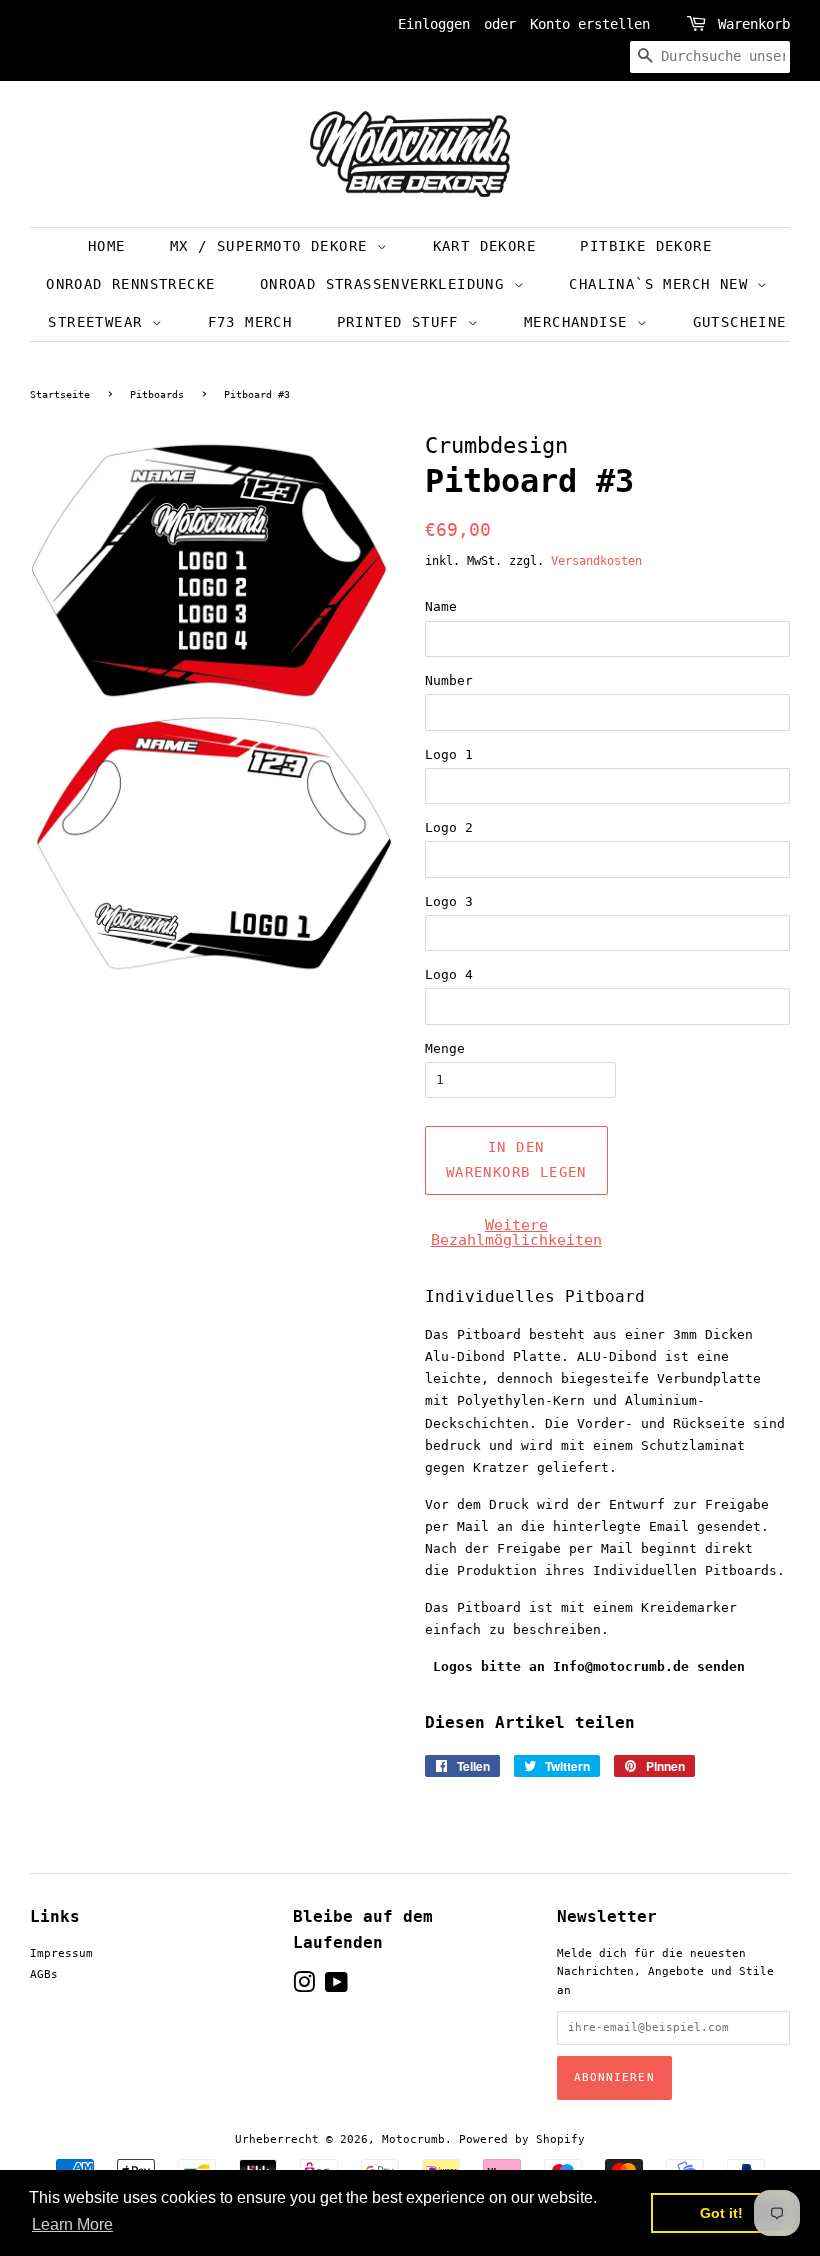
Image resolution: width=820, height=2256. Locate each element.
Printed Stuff (403, 322)
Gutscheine (740, 322)
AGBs (44, 1974)
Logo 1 (449, 754)
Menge (445, 1048)
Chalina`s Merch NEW (663, 284)
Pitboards (157, 394)
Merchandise (580, 322)
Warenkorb (754, 24)
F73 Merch (250, 322)
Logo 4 (449, 974)
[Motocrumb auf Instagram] (304, 1987)
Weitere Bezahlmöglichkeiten (516, 1232)
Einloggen (434, 24)
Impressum (61, 1953)
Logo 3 (449, 901)
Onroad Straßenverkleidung (387, 284)
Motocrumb (413, 2139)
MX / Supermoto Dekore (273, 246)
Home (107, 246)
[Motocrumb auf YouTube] (336, 1987)
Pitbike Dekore (646, 246)
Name (441, 606)
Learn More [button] (72, 2224)
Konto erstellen (590, 24)
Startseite (60, 394)
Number (449, 680)
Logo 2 (449, 827)
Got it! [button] (721, 2213)
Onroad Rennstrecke (130, 284)
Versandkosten (596, 561)
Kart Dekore (484, 246)
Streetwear (99, 322)
